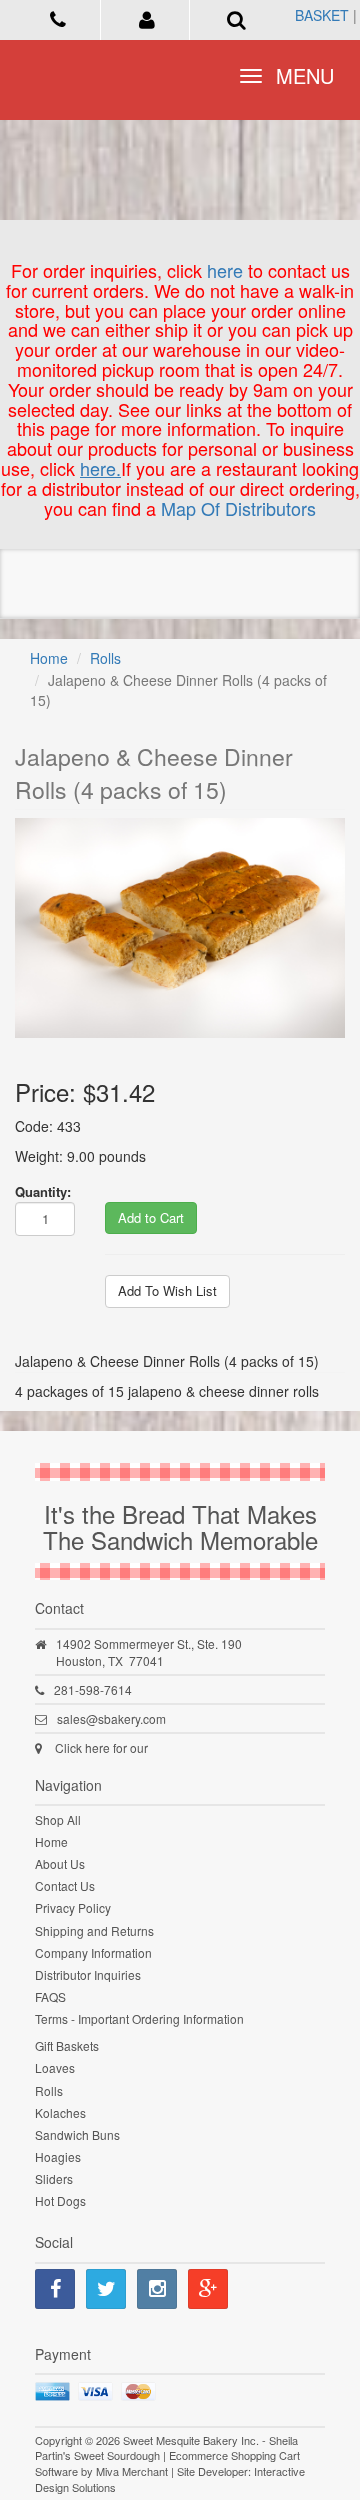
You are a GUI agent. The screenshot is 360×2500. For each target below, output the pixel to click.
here (225, 270)
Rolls (105, 658)
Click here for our (101, 1747)
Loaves (55, 2067)
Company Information (93, 1952)
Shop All (58, 1819)
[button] (147, 18)
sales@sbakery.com (111, 1718)
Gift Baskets (67, 2045)
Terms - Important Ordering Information (139, 2018)
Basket (322, 15)
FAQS (50, 1996)
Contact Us (65, 1885)
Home (49, 658)
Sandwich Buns (77, 2134)
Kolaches (60, 2112)
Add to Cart (151, 1217)
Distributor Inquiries (88, 1974)
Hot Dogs (60, 2200)
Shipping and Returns (94, 1930)
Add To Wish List (167, 1290)
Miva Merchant (132, 2471)
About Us (60, 1863)
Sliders (54, 2178)
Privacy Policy (73, 1907)
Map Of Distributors (238, 508)
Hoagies (58, 2156)
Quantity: (43, 1191)
